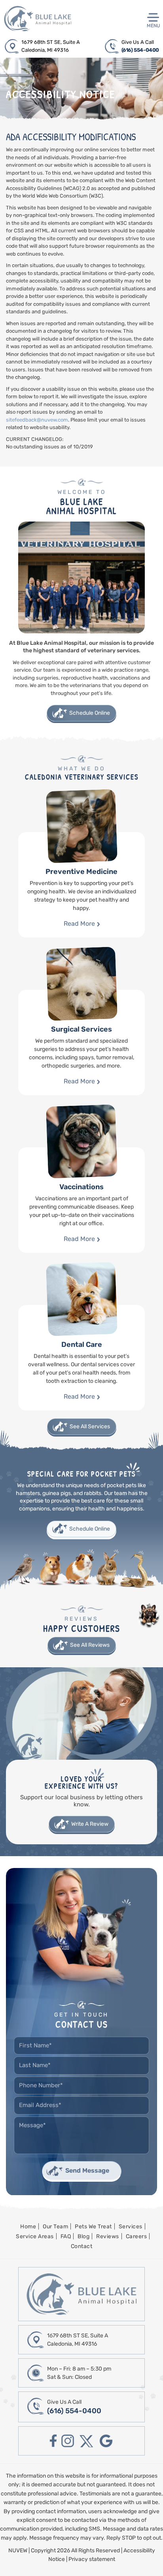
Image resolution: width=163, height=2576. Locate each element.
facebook (53, 2441)
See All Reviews (90, 1645)
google (106, 2441)
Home (28, 2227)
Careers (136, 2236)
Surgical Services (81, 1042)
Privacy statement (92, 2559)
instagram (67, 2441)
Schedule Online (90, 713)
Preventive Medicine (81, 885)
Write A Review (90, 1824)
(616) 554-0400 (140, 50)
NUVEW (18, 2551)
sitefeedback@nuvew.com (37, 420)
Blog (83, 2236)
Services (131, 2227)
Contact (82, 2246)
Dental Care (81, 1358)
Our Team (55, 2227)
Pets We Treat (93, 2227)
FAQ (66, 2236)
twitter (87, 2441)
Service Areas (35, 2236)
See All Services (90, 1426)
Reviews (108, 2236)
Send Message (87, 2170)
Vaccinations (81, 1200)
